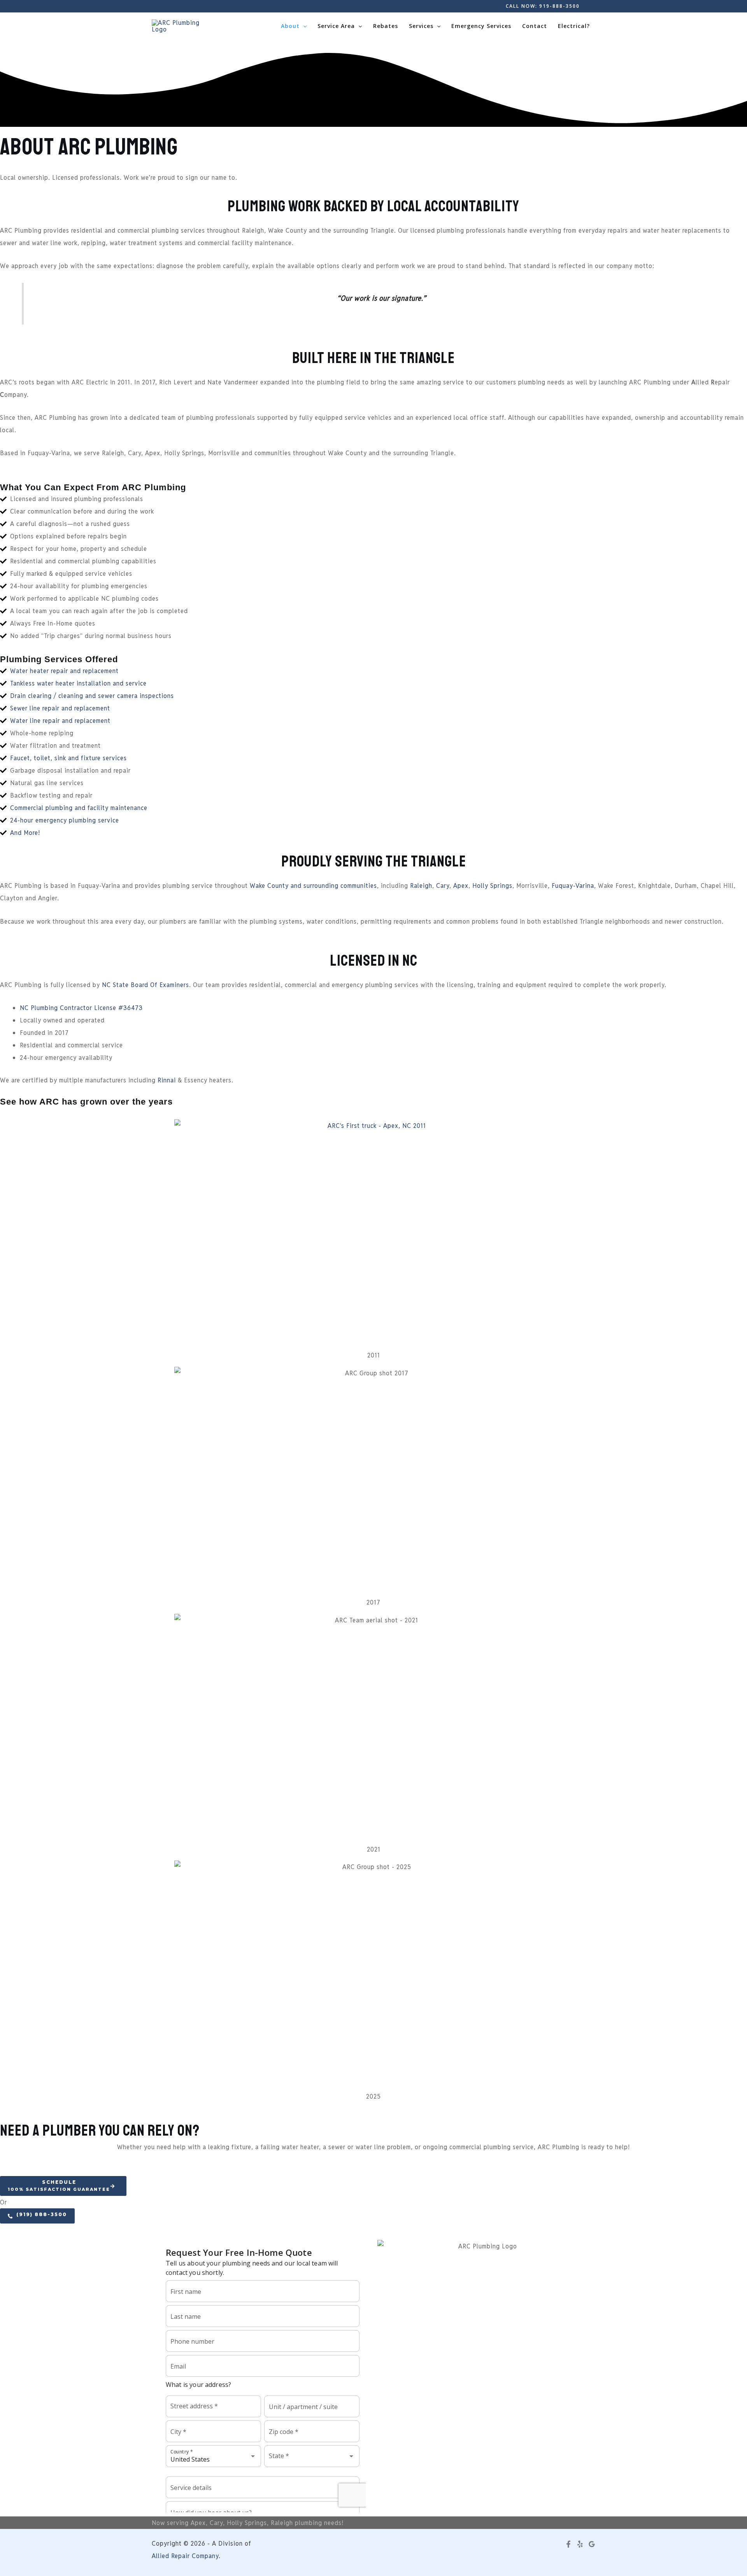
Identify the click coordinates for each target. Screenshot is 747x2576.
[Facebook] (568, 2544)
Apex (461, 886)
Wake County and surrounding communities (313, 886)
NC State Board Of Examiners (146, 985)
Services (421, 26)
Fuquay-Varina (573, 886)
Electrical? (574, 26)
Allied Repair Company (185, 2556)
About (290, 26)
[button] (543, 6)
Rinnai (168, 1080)
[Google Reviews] (592, 2544)
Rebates (386, 26)
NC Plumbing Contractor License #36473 (81, 1008)
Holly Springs (492, 886)
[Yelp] (580, 2544)
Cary (443, 886)
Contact (535, 26)
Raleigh (421, 886)
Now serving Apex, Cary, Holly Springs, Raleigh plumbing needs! (248, 2523)
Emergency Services (481, 26)
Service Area (336, 26)
